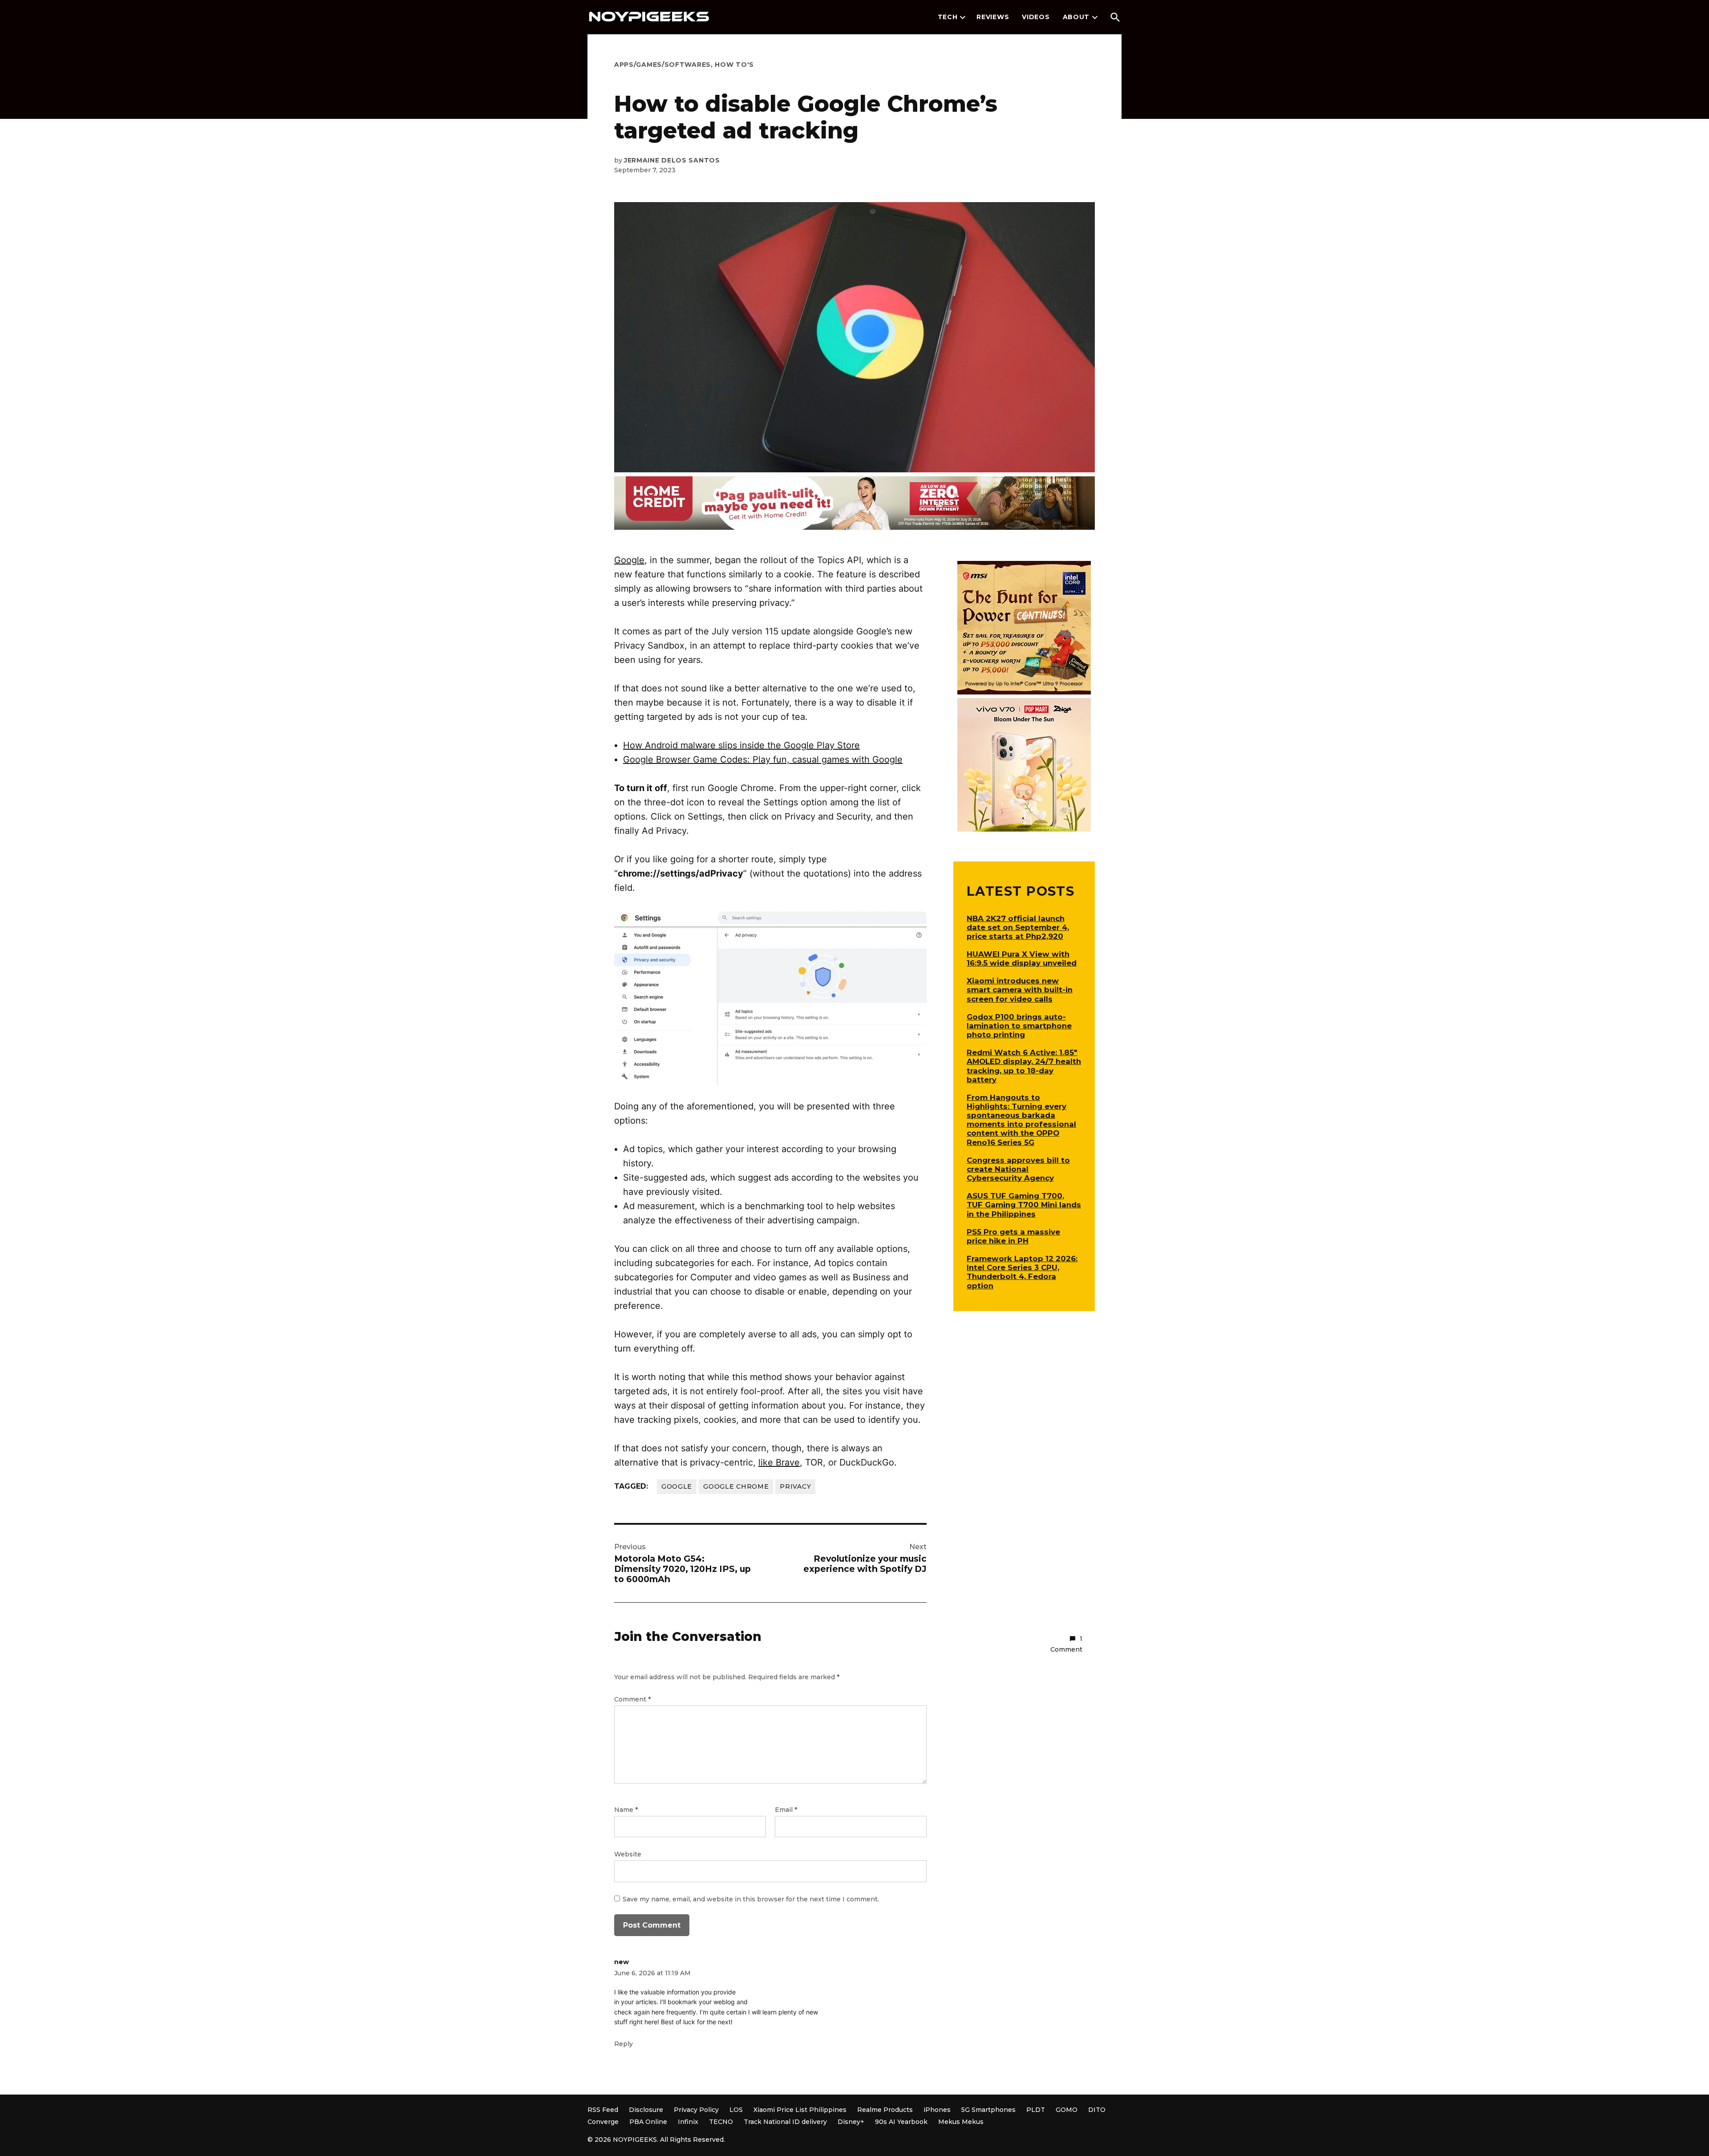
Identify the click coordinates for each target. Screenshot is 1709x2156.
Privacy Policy (696, 2110)
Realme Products (885, 2110)
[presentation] (963, 17)
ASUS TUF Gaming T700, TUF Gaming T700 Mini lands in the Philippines (1024, 1205)
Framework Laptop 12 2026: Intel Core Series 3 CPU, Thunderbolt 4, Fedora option (1022, 1272)
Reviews (993, 17)
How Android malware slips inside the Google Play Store (741, 745)
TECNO (721, 2122)
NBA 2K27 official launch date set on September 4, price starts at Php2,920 (1018, 927)
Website (628, 1854)
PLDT (1036, 2110)
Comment (632, 1699)
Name (626, 1810)
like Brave (779, 1462)
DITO (1097, 2110)
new (622, 1962)
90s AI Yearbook (901, 2122)
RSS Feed (603, 2110)
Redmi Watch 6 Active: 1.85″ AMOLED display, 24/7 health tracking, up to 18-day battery (1024, 1066)
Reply (624, 2044)
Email (786, 1810)
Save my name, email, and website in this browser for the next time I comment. (751, 1899)
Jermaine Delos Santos (672, 160)
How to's (734, 65)
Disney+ (851, 2122)
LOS (736, 2110)
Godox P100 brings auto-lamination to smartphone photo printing (1019, 1026)
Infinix (688, 2122)
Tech (948, 17)
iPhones (937, 2110)
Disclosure (646, 2110)
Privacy (795, 1486)
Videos (1036, 17)
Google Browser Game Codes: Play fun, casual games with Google (763, 759)
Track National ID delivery (785, 2122)
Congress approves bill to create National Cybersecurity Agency (1018, 1169)
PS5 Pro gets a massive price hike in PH (1013, 1236)
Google (629, 560)
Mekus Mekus (961, 2122)
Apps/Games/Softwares (662, 65)
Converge (603, 2122)
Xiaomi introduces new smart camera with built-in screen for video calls (1020, 990)
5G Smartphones (988, 2110)
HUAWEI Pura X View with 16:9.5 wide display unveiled (1022, 958)
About (1076, 17)
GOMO (1067, 2110)
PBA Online (648, 2122)
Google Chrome (736, 1486)
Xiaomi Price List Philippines (800, 2110)
